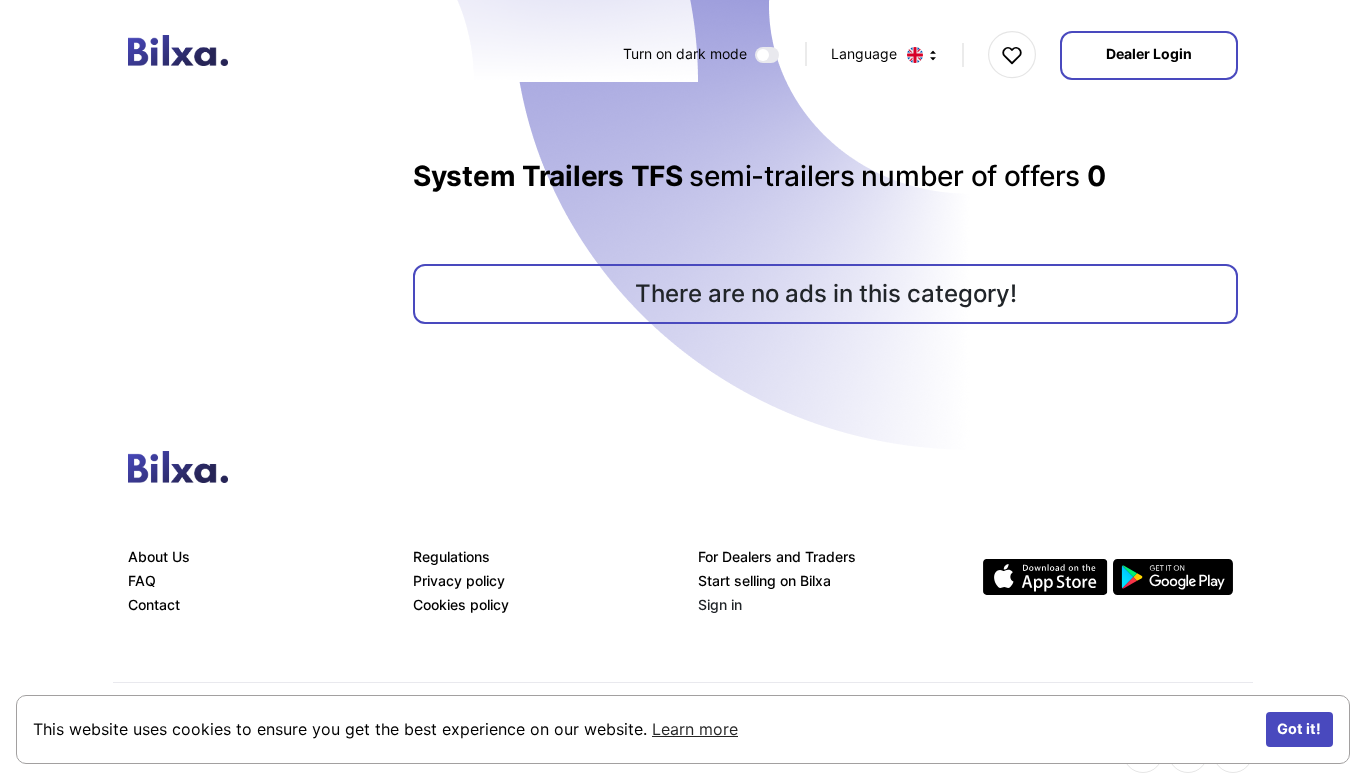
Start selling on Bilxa (764, 580)
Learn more (695, 729)
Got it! (1299, 728)
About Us (159, 556)
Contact (154, 604)
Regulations (451, 556)
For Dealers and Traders (777, 556)
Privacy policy (459, 580)
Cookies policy (461, 604)
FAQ (142, 580)
